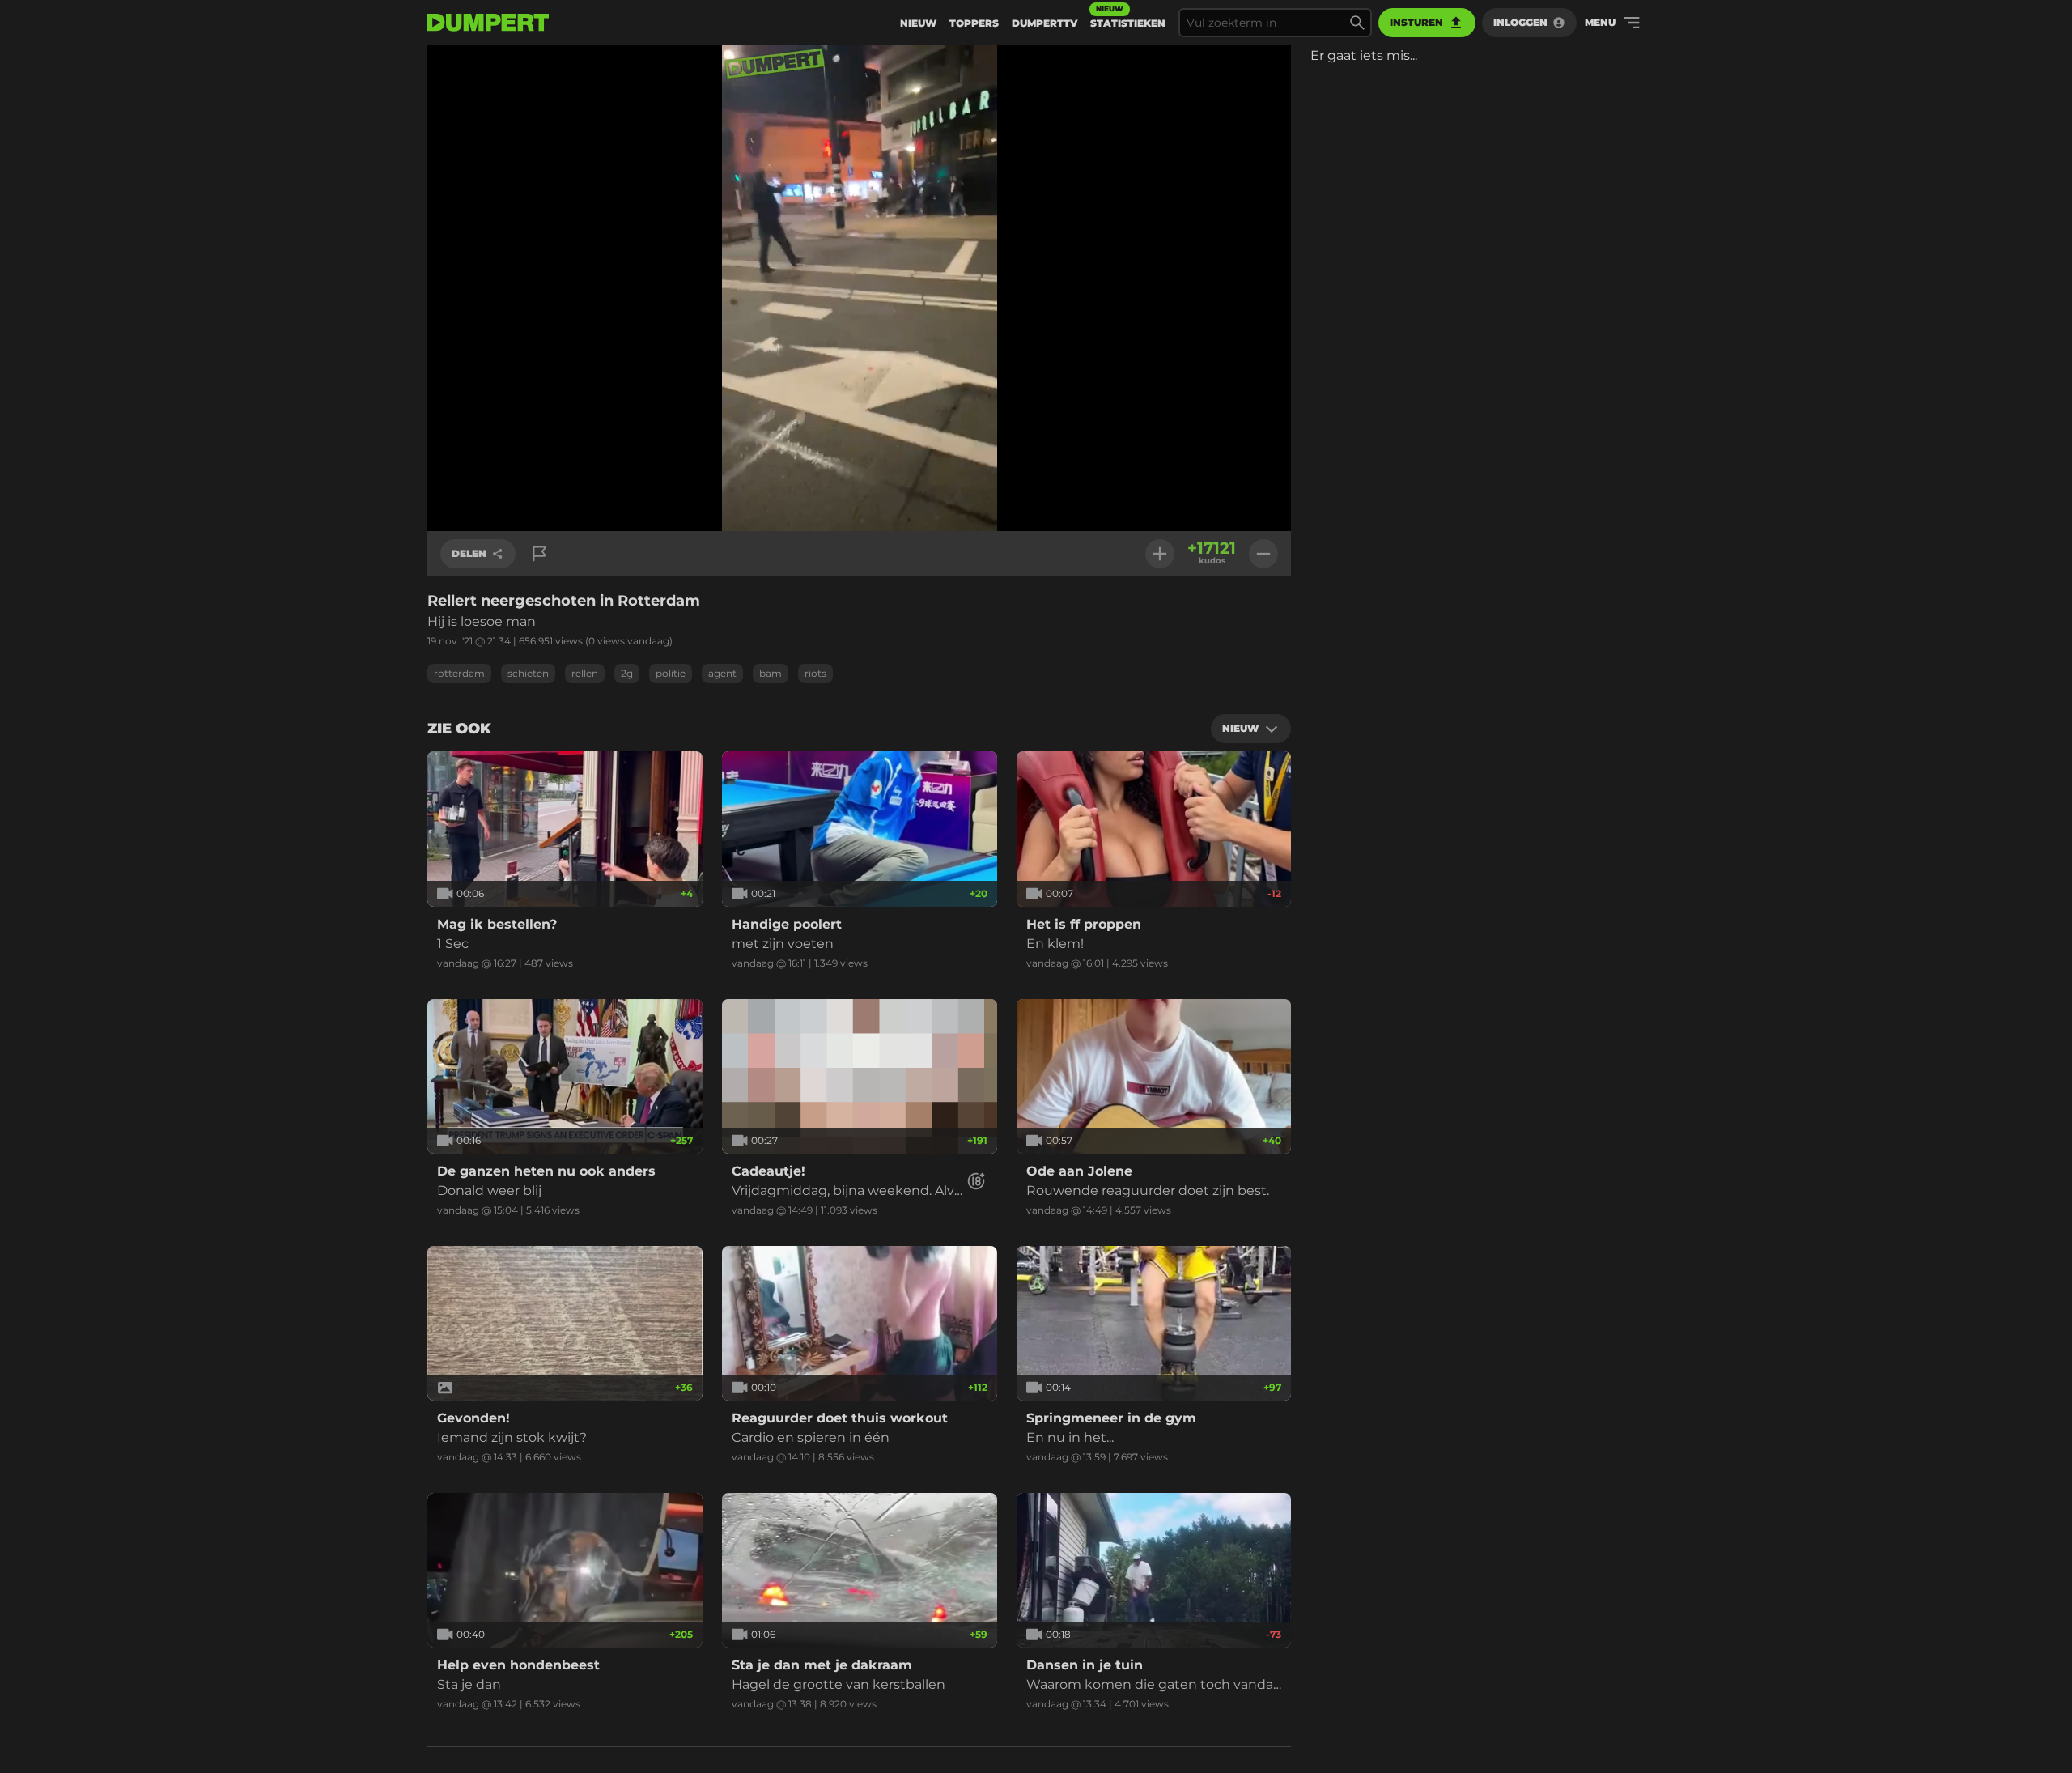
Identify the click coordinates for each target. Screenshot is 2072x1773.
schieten (528, 673)
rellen (585, 673)
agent (722, 673)
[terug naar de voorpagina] (488, 23)
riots (815, 673)
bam (771, 673)
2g (627, 673)
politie (671, 673)
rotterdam (459, 673)
